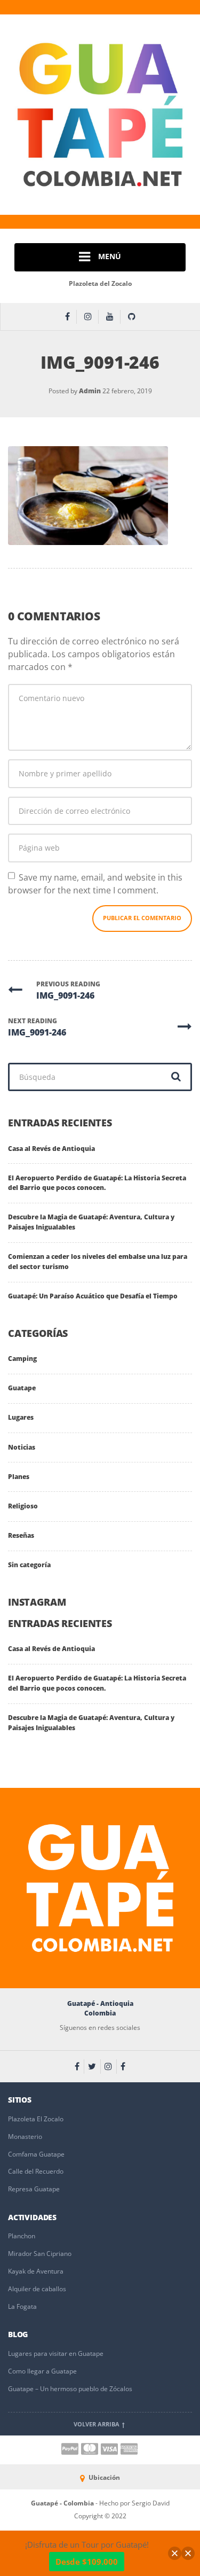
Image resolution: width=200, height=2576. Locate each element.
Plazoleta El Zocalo (36, 2119)
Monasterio (25, 2137)
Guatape (22, 1388)
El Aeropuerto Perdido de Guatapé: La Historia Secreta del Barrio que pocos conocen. (97, 1183)
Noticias (22, 1447)
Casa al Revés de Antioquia (51, 1149)
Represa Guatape (34, 2189)
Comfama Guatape (36, 2154)
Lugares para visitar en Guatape (56, 2353)
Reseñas (21, 1535)
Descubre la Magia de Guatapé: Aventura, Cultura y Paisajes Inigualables (91, 1222)
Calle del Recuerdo (36, 2171)
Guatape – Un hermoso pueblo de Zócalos (70, 2389)
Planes (19, 1477)
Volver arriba (97, 2424)
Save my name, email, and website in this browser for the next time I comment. (95, 884)
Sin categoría (29, 1565)
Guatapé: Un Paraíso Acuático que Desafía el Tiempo (93, 1296)
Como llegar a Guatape (42, 2371)
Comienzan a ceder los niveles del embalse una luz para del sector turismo (98, 1262)
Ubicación (103, 2477)
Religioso (23, 1506)
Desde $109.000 (87, 2562)
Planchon (22, 2236)
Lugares (21, 1417)
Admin (90, 391)
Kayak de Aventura (36, 2271)
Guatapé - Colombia (63, 2503)
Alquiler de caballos (37, 2289)
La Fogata (22, 2306)
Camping (22, 1359)
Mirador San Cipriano (40, 2254)
